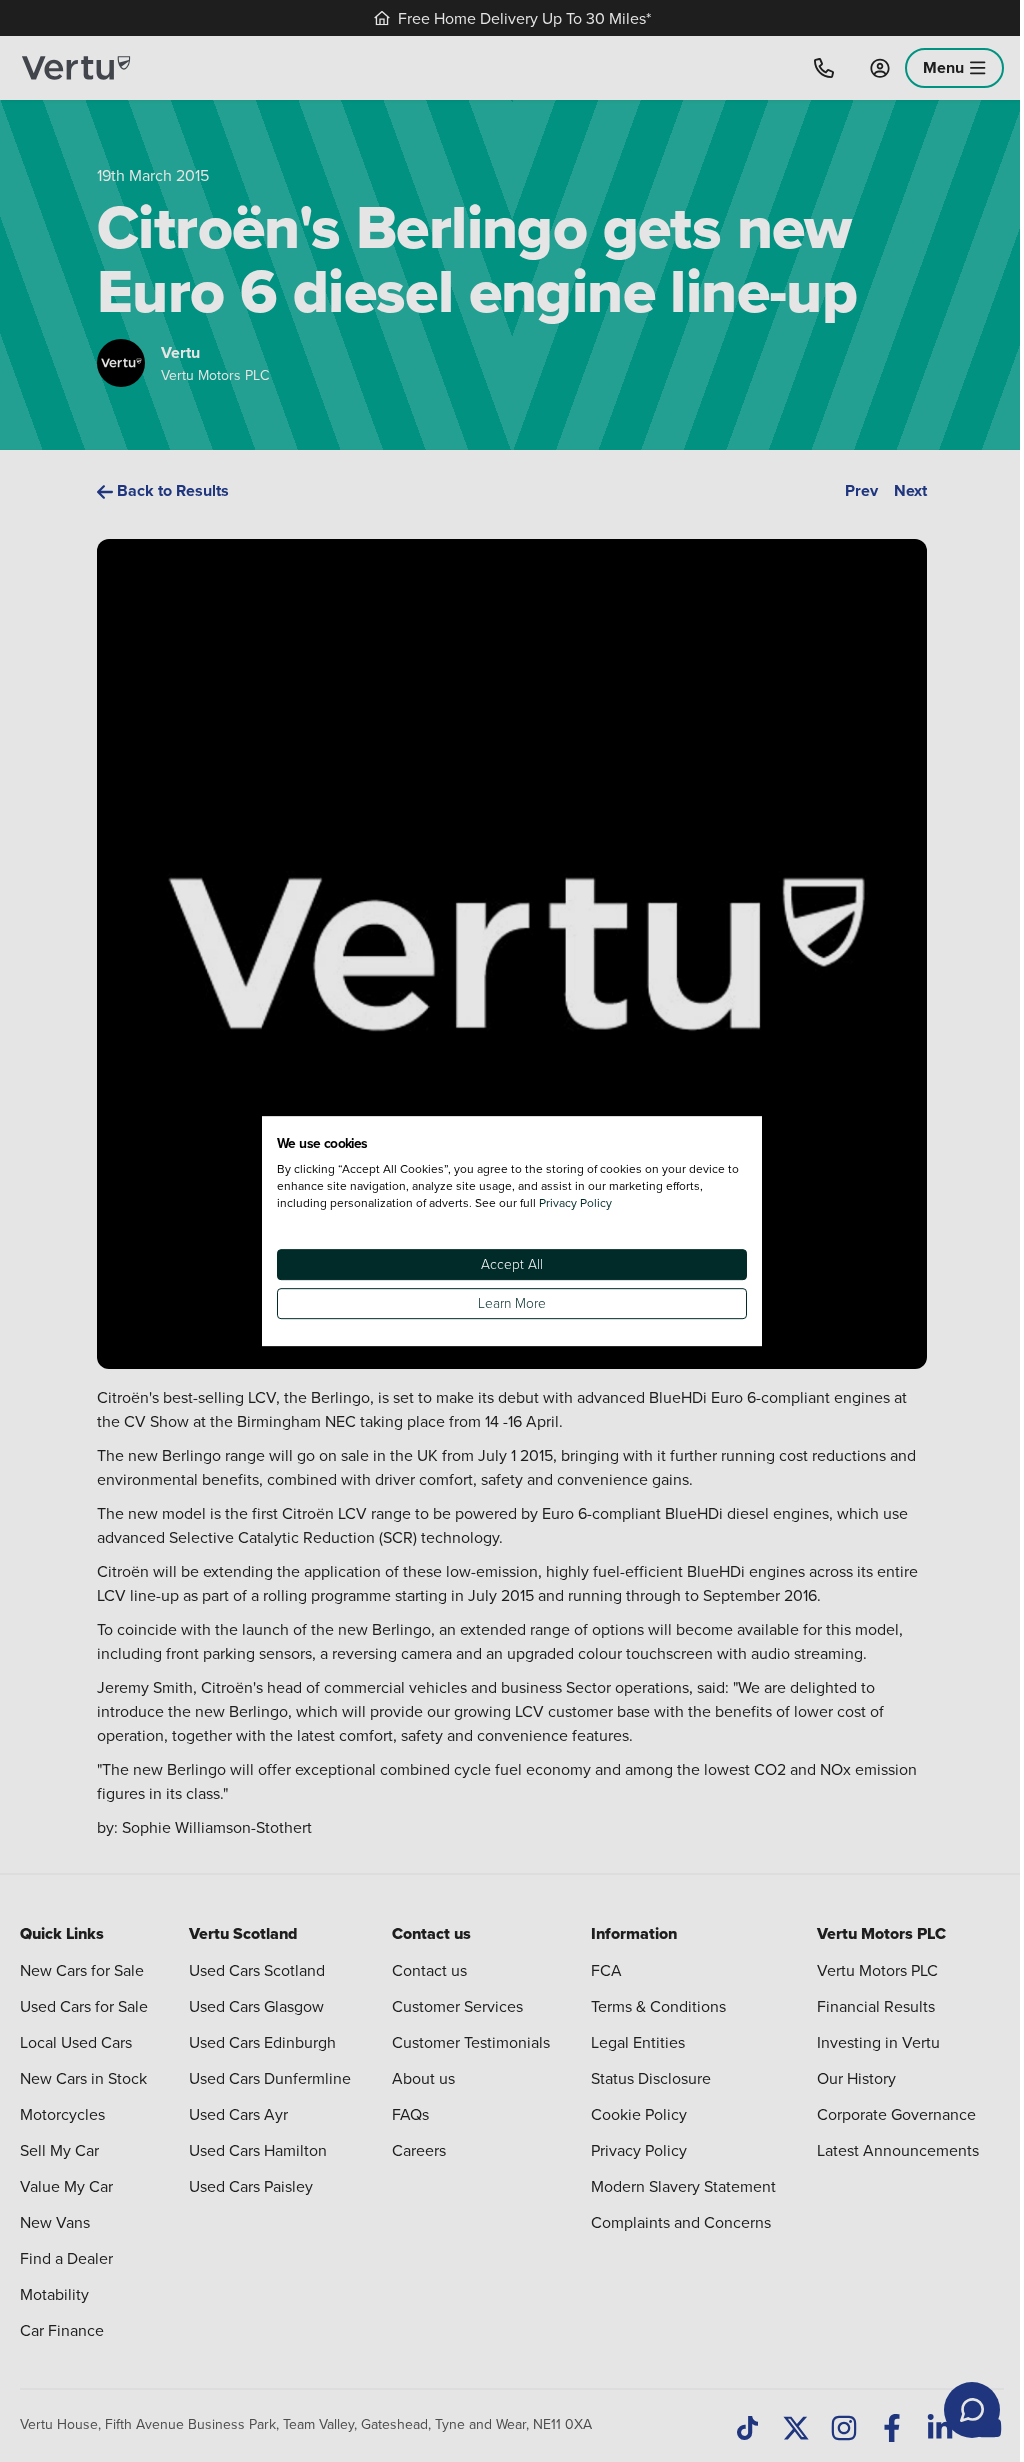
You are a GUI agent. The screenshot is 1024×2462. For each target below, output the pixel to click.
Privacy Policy (575, 1202)
